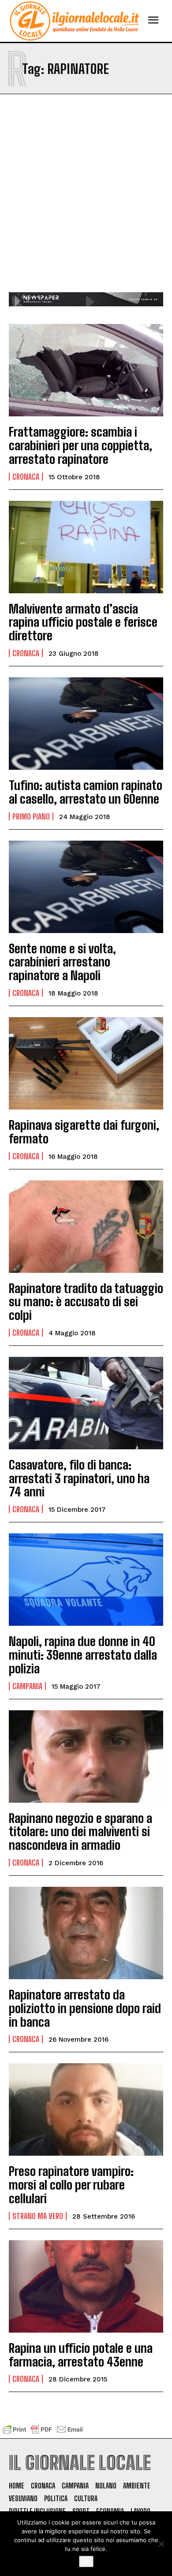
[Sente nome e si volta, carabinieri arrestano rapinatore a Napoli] (86, 887)
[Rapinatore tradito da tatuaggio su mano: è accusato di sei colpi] (86, 1227)
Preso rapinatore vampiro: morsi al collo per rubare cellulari (71, 2185)
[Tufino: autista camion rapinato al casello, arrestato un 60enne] (86, 724)
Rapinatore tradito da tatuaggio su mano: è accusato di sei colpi (86, 1302)
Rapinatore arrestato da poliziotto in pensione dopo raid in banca (85, 2008)
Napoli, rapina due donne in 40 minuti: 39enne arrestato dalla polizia (83, 1655)
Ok (86, 2561)
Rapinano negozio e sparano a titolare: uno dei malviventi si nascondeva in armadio (80, 1832)
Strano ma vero (38, 2216)
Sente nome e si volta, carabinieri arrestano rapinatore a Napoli (62, 962)
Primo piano (31, 816)
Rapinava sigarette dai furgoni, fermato (84, 1132)
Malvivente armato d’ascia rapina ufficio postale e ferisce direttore (83, 622)
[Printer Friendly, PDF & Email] (43, 2434)
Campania (27, 1686)
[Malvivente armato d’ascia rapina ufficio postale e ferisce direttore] (86, 547)
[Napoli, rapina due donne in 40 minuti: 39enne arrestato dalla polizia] (86, 1580)
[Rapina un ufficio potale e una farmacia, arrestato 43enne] (86, 2286)
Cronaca (26, 477)
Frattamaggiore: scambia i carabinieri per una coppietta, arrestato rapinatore (80, 445)
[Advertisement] (86, 202)
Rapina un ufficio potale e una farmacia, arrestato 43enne (81, 2355)
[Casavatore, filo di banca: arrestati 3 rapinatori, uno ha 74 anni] (86, 1403)
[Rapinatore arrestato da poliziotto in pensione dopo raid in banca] (86, 1933)
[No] (161, 2544)
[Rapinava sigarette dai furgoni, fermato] (86, 1063)
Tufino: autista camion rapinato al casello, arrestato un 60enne (86, 792)
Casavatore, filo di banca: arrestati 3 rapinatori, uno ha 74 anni (79, 1478)
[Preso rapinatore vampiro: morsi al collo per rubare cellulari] (86, 2109)
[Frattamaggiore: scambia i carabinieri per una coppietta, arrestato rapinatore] (86, 370)
